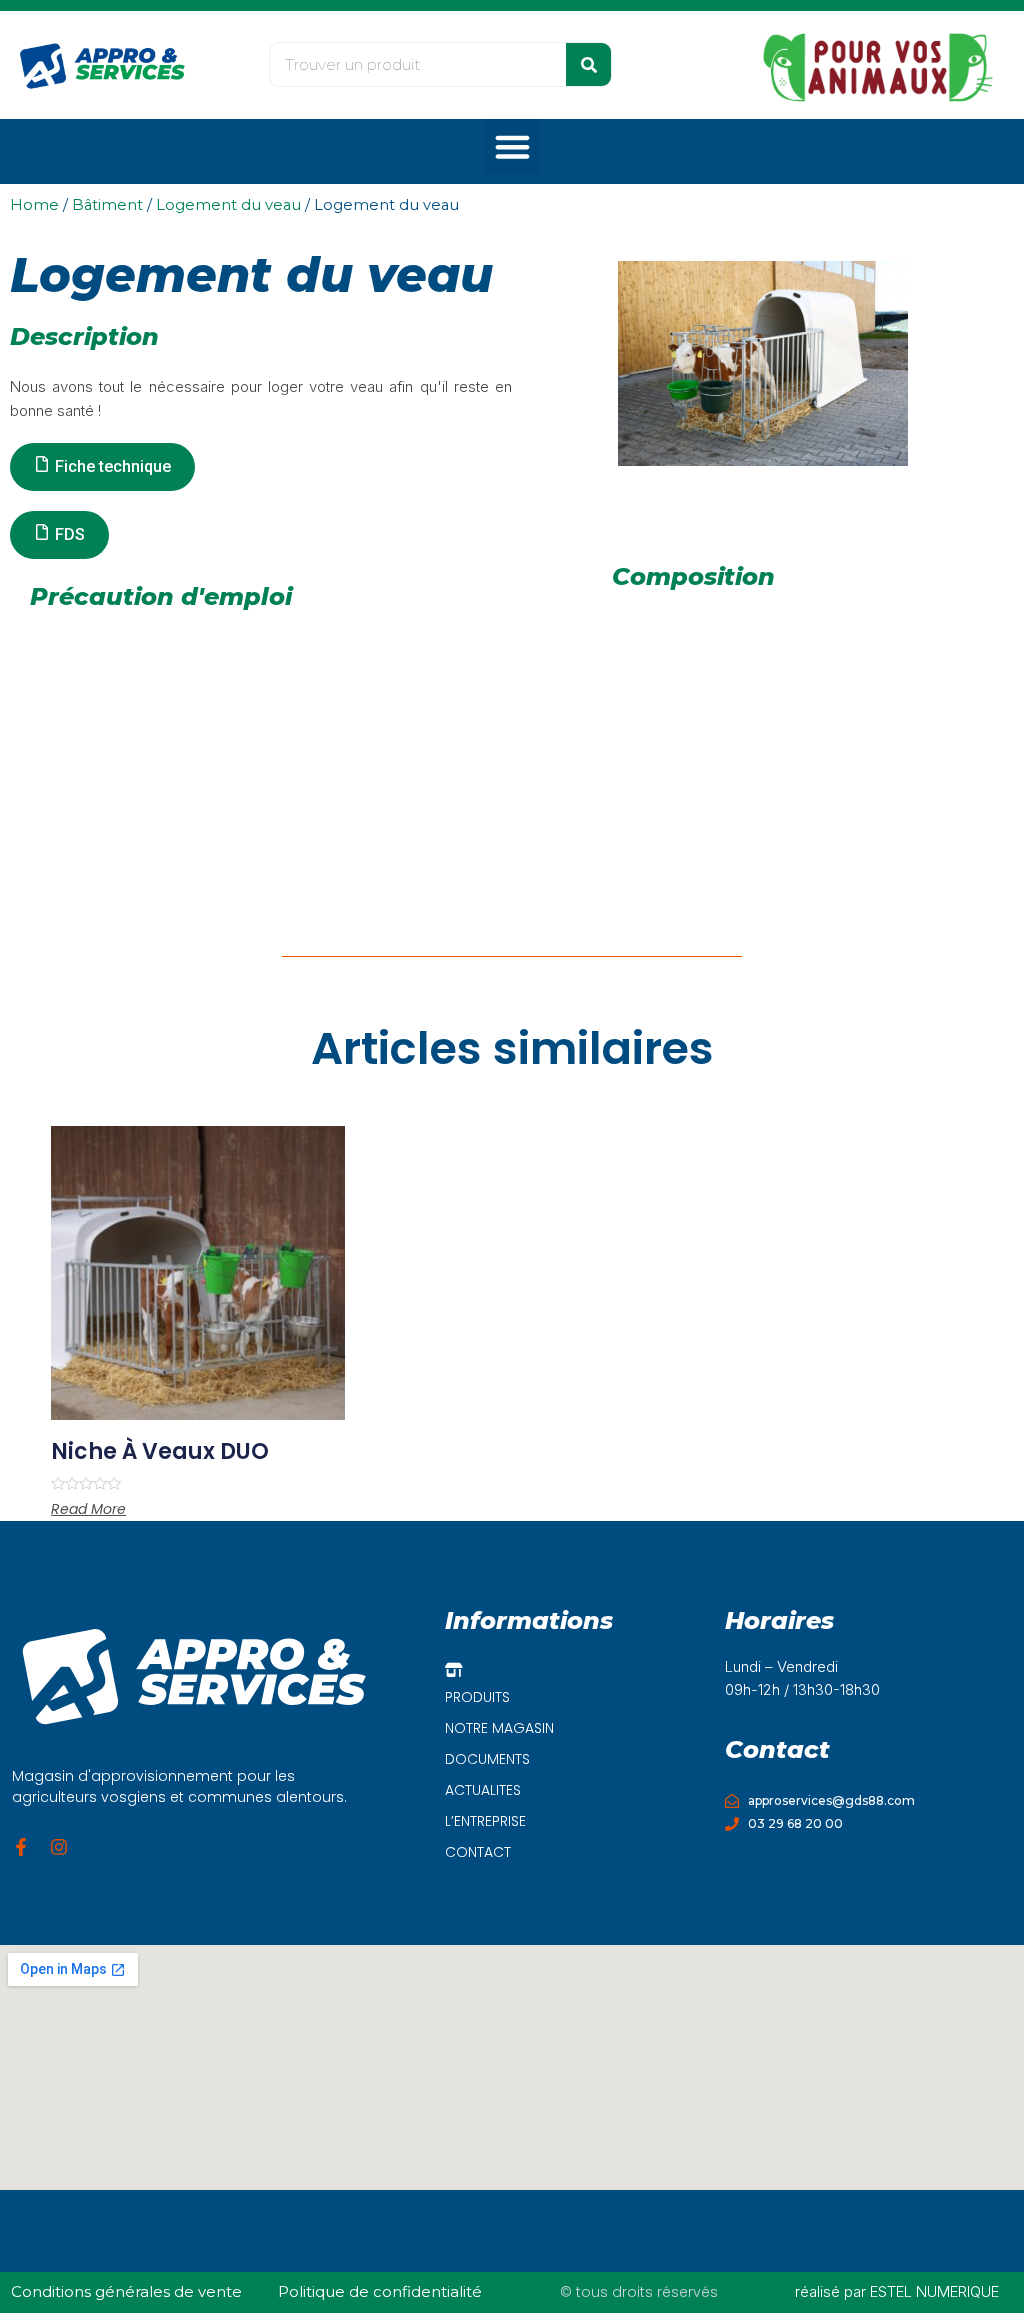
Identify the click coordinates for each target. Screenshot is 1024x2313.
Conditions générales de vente (126, 2291)
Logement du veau (228, 205)
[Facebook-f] (21, 1847)
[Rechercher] (588, 64)
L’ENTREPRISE (485, 1821)
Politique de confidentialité (380, 2291)
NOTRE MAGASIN (499, 1728)
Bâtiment (107, 205)
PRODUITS (477, 1697)
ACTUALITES (483, 1790)
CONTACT (478, 1852)
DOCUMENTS (487, 1759)
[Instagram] (59, 1847)
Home (34, 205)
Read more (88, 1509)
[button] (512, 147)
